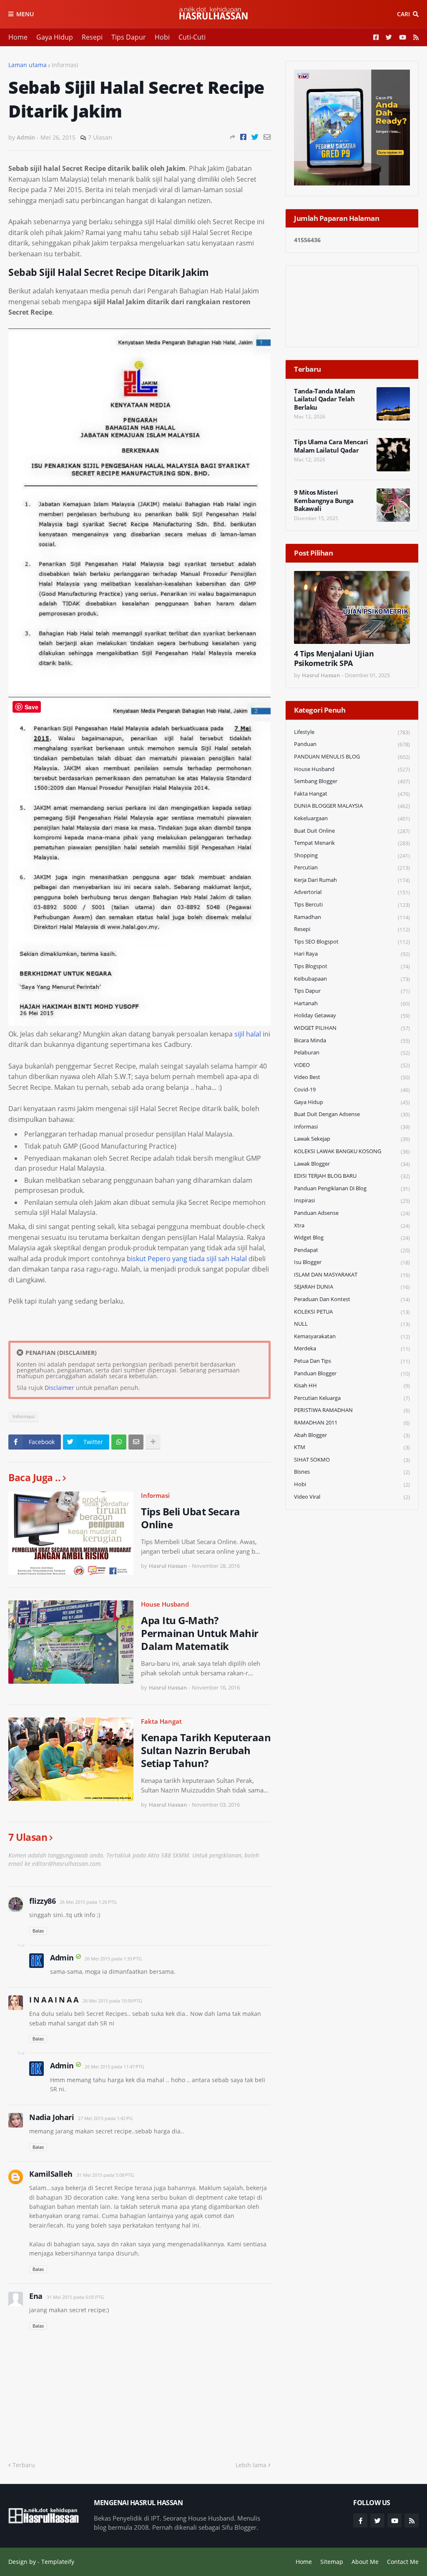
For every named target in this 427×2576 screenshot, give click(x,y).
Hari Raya (352, 954)
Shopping (352, 855)
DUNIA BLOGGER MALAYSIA (352, 806)
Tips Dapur (129, 37)
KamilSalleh (51, 2174)
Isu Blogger (352, 1262)
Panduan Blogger (352, 1373)
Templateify (58, 2562)
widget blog (352, 1238)
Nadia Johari (51, 2117)
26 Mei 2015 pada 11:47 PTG (114, 2067)
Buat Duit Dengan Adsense (352, 1114)
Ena (36, 2296)
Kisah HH (352, 1386)
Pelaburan (352, 1053)
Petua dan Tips (352, 1361)
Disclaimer (59, 1388)
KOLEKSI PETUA (352, 1312)
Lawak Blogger (352, 1164)
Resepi (92, 37)
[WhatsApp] (119, 1442)
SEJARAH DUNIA (352, 1287)
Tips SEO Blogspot (352, 942)
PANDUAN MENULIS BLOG (352, 757)
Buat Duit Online (352, 831)
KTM (352, 1447)
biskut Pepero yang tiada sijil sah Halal (187, 1259)
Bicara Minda (352, 1040)
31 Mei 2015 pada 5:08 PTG (105, 2175)
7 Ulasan (100, 137)
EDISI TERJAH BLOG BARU (352, 1176)
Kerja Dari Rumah (352, 880)
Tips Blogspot (352, 966)
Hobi (162, 37)
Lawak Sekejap (352, 1139)
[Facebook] (243, 137)
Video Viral (352, 1497)
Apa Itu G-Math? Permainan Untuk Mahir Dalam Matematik (200, 1633)
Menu (25, 14)
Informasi (65, 65)
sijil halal (248, 1034)
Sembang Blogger (352, 781)
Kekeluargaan (352, 818)
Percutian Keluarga (352, 1398)
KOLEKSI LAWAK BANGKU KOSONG (352, 1151)
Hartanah (352, 1003)
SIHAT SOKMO (352, 1460)
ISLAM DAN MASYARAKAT (352, 1275)
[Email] (267, 137)
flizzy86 (42, 1901)
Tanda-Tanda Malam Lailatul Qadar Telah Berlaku (325, 399)
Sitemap (332, 2562)
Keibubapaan (352, 979)
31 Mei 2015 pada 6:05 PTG (75, 2297)
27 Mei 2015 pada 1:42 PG (105, 2118)
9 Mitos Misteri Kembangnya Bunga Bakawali (324, 501)
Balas (38, 1931)
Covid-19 (352, 1090)
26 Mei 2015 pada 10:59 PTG (112, 2001)
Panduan (352, 744)
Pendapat (352, 1250)
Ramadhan (352, 917)
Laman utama (28, 65)
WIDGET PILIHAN (352, 1028)
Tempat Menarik (352, 843)
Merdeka (352, 1348)
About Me (365, 2562)
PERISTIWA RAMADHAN (352, 1410)
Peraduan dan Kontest (352, 1299)
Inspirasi (352, 1200)
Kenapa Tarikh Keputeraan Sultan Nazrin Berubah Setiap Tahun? (206, 1750)
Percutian (352, 867)
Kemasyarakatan (352, 1336)
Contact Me (403, 2562)
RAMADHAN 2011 (352, 1423)
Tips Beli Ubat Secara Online (191, 1518)
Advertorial (352, 892)
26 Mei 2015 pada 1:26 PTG (88, 1902)
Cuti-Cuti (192, 37)
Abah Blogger (352, 1435)
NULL (352, 1324)
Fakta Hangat (161, 1721)
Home (18, 37)
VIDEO (352, 1065)
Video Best (352, 1077)
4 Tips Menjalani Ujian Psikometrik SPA (334, 658)
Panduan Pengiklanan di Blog (352, 1188)
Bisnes (352, 1472)
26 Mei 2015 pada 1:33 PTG (113, 1959)
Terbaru (24, 2465)
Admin (62, 1958)
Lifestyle (352, 732)
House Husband (165, 1604)
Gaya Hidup (55, 37)
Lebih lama (251, 2465)
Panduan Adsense (352, 1213)
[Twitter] (255, 137)
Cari (403, 14)
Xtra (352, 1225)
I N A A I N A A (54, 2000)
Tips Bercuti (352, 905)
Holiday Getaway (352, 1015)
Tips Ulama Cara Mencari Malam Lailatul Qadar (331, 446)
